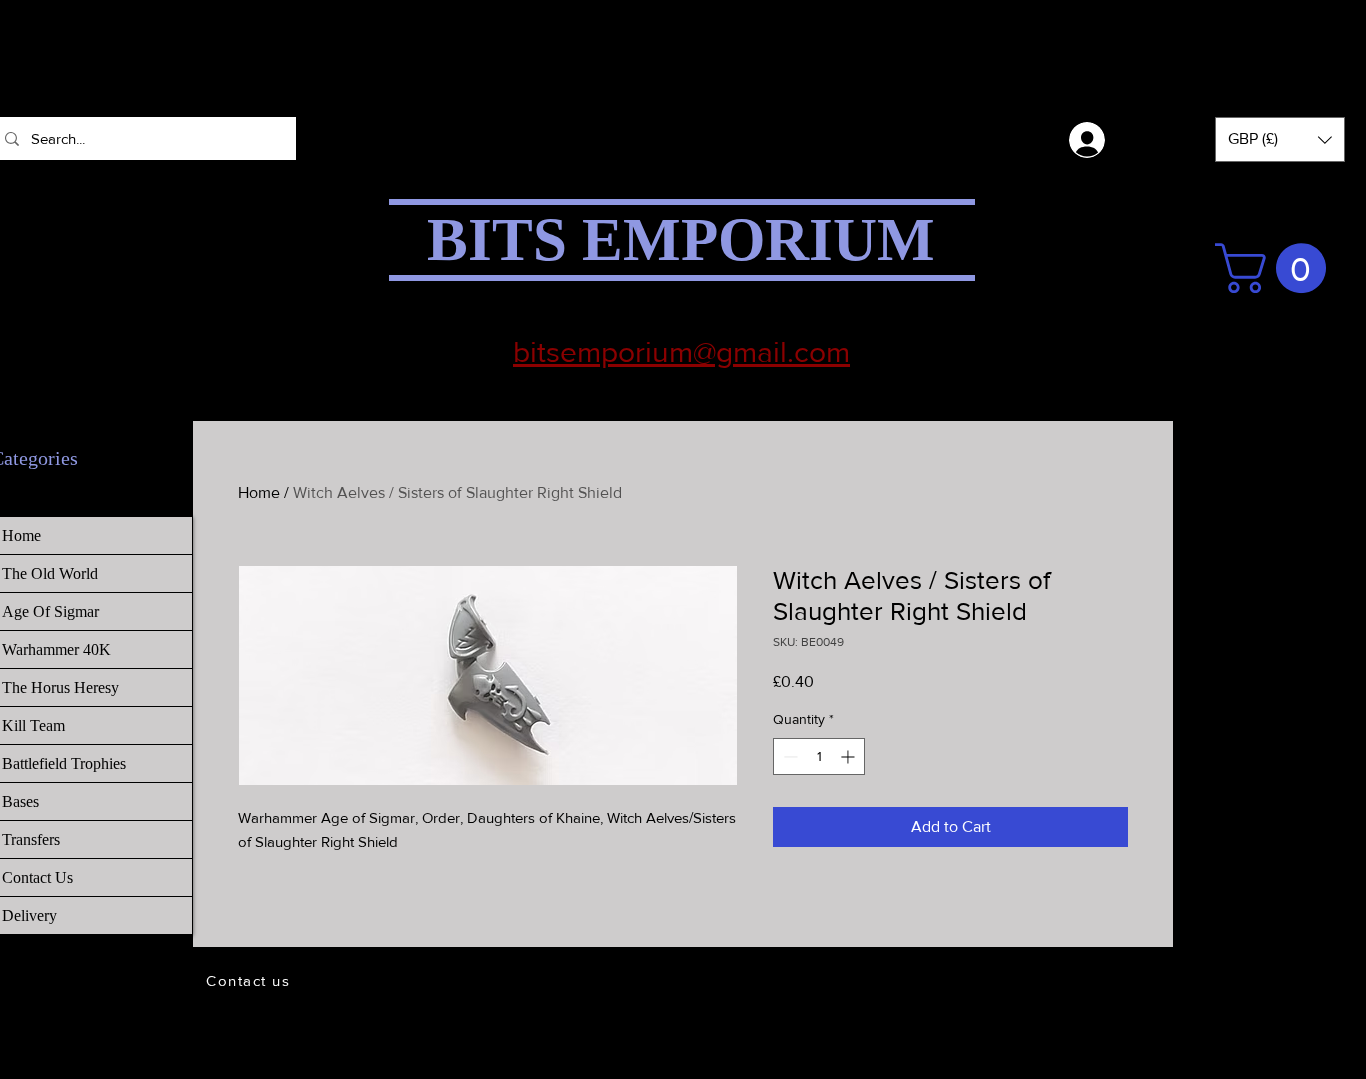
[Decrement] (788, 756)
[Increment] (849, 756)
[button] (1280, 139)
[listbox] (1280, 139)
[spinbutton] (819, 756)
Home (259, 492)
